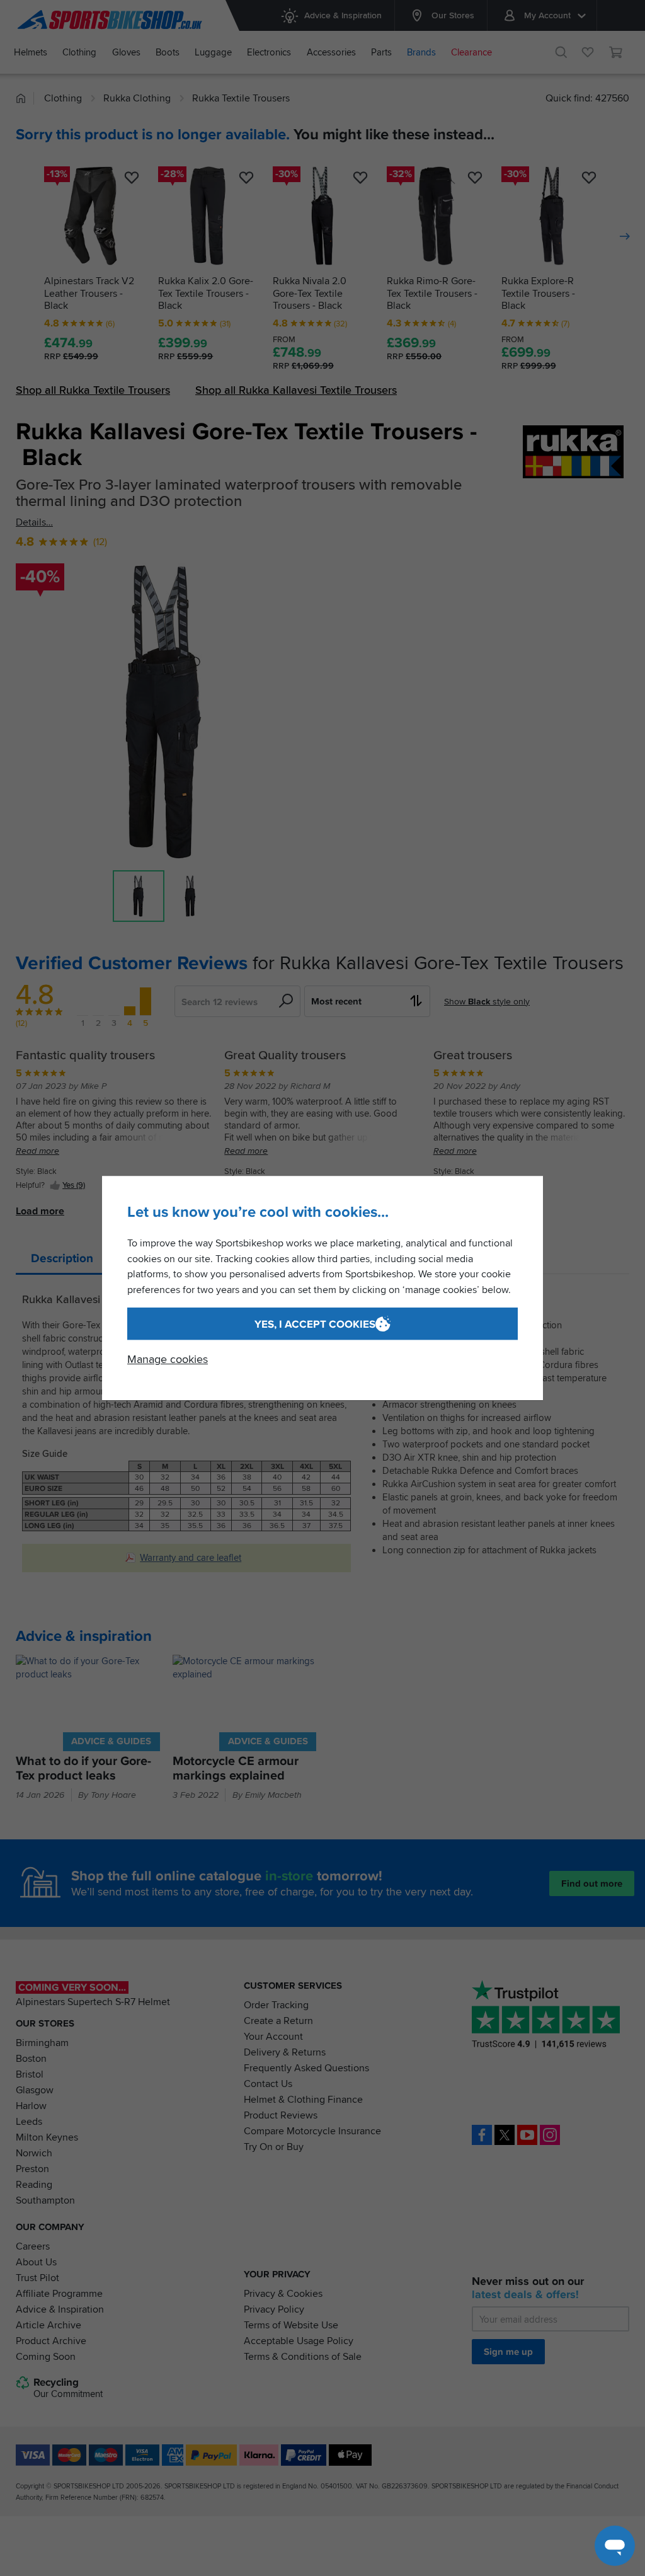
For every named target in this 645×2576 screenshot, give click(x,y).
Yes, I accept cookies (315, 1324)
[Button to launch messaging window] (615, 2546)
